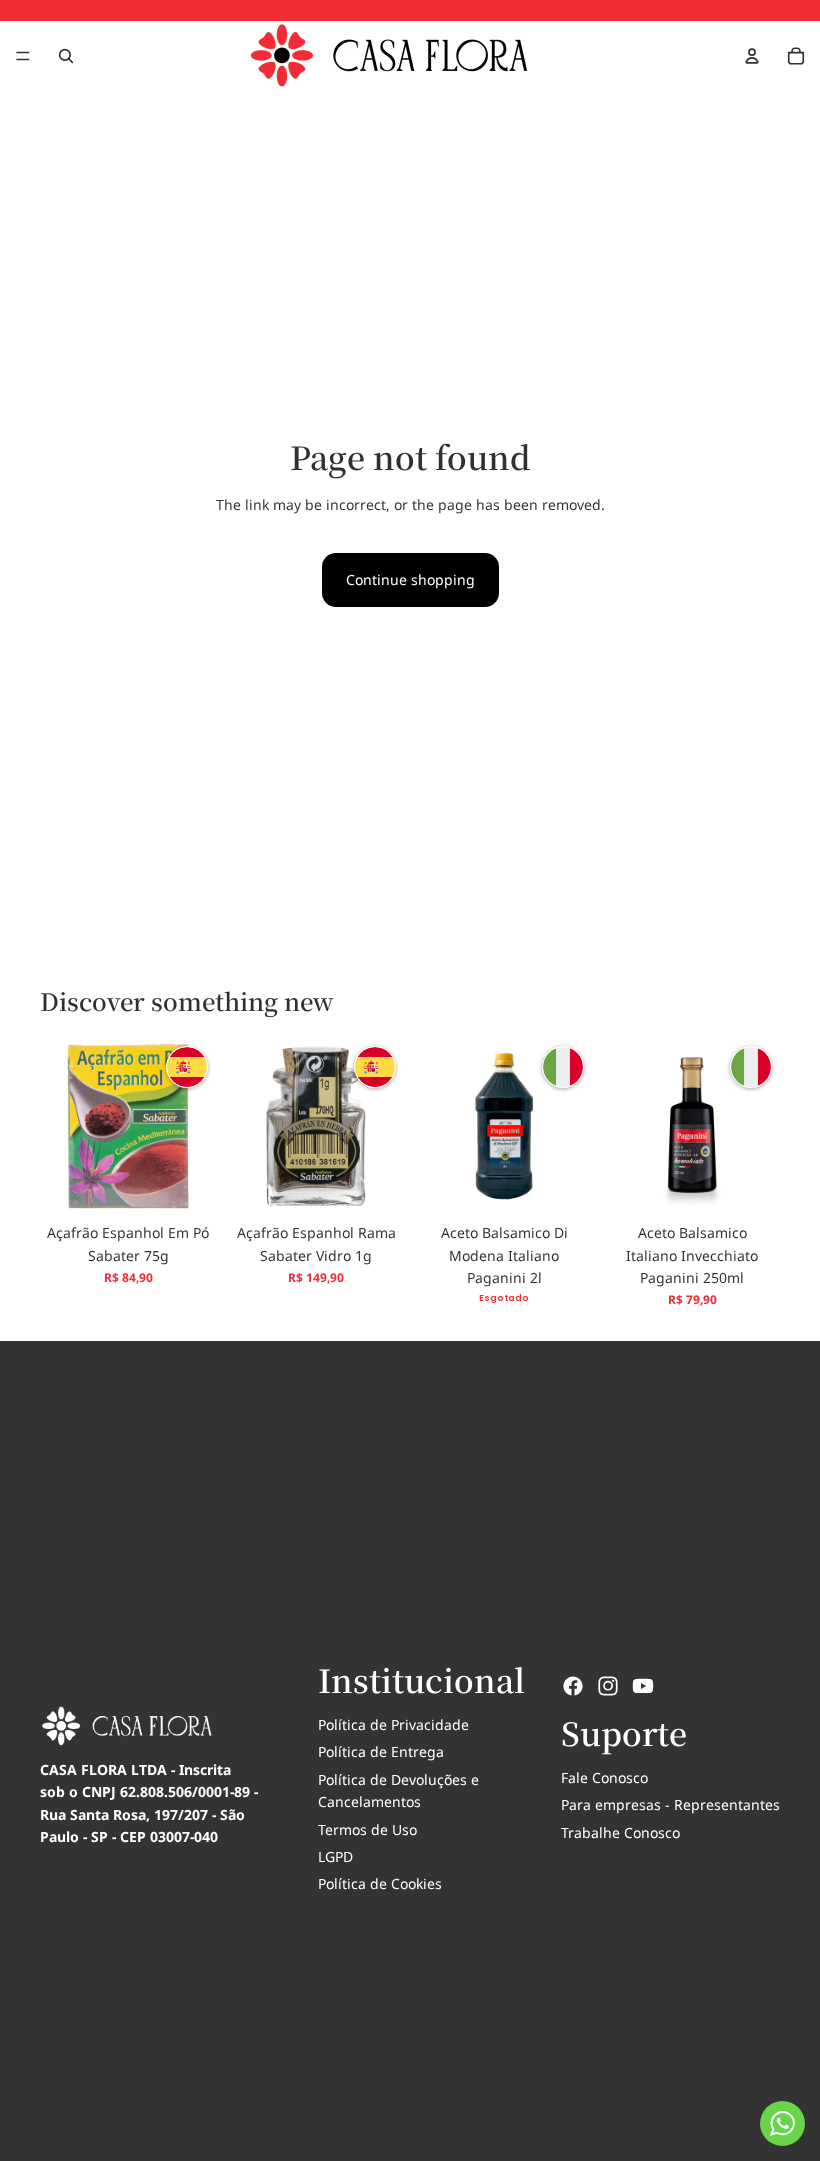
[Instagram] (608, 1686)
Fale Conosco (604, 1777)
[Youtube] (643, 1686)
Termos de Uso (367, 1829)
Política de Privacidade (393, 1724)
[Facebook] (573, 1686)
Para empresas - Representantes (670, 1804)
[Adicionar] (185, 1183)
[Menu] (23, 56)
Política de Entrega (381, 1751)
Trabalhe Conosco (620, 1832)
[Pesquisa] (66, 56)
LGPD (335, 1856)
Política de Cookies (380, 1883)
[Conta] (752, 56)
